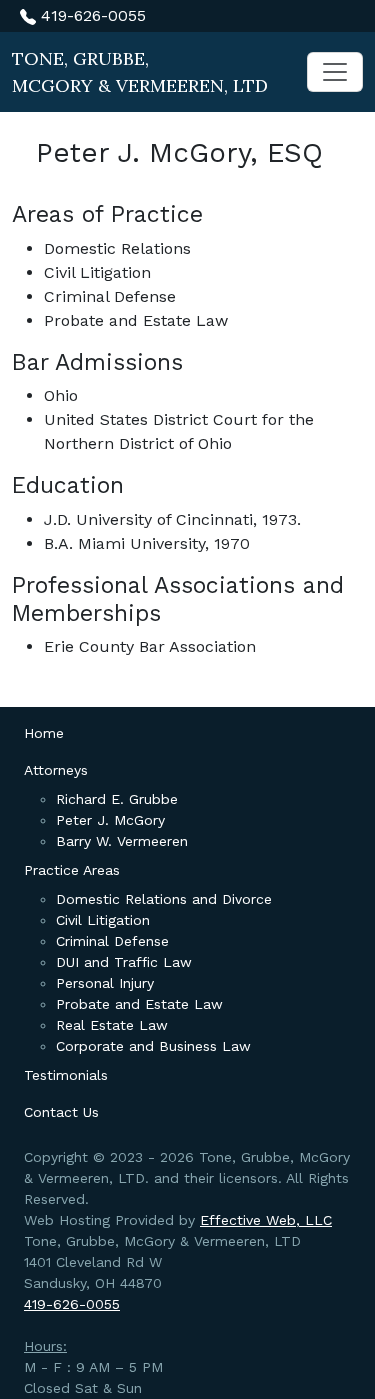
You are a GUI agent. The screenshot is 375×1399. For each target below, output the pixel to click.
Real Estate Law (112, 1025)
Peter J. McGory (110, 820)
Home (44, 733)
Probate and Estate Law (139, 1004)
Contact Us (61, 1112)
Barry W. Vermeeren (122, 841)
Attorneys (56, 770)
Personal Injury (105, 983)
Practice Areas (72, 870)
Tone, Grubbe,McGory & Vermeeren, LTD (140, 72)
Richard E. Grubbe (117, 799)
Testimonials (66, 1075)
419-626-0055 (91, 15)
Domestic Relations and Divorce (164, 899)
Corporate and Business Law (153, 1046)
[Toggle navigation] (335, 72)
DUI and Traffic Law (124, 962)
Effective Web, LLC (266, 1220)
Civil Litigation (103, 920)
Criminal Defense (112, 941)
